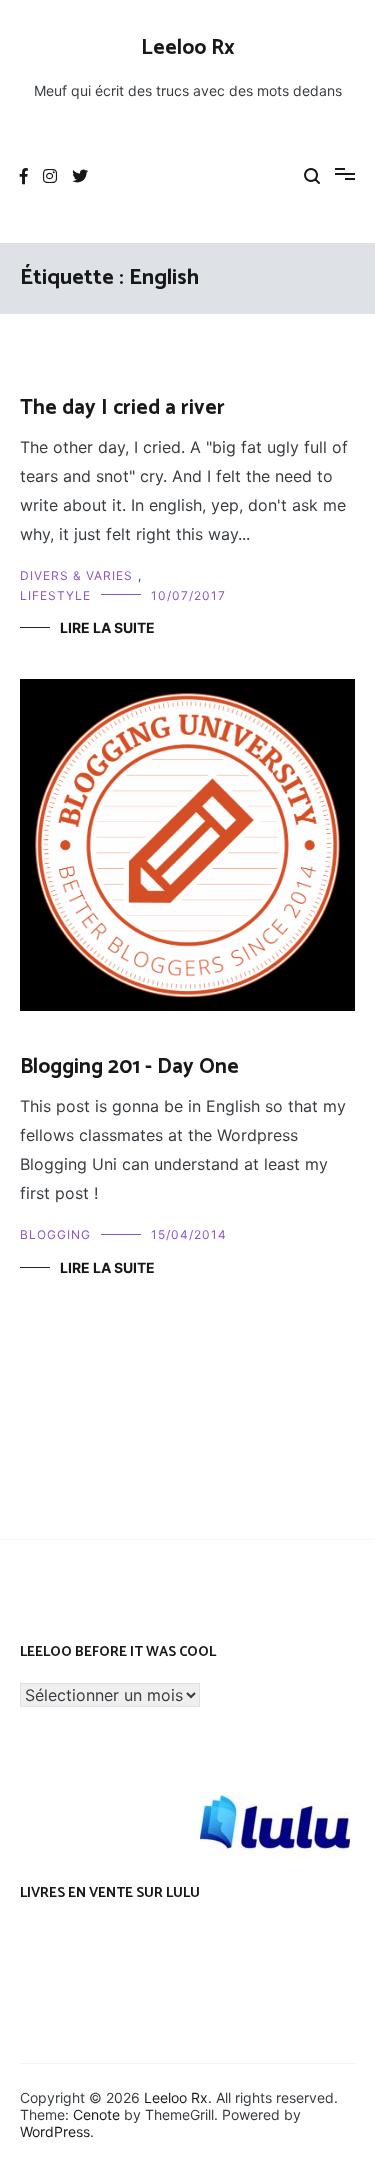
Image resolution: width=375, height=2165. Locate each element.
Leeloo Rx (188, 48)
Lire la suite (107, 627)
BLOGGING (55, 1234)
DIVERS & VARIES (76, 575)
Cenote (96, 2114)
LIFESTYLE (55, 595)
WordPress (55, 2131)
